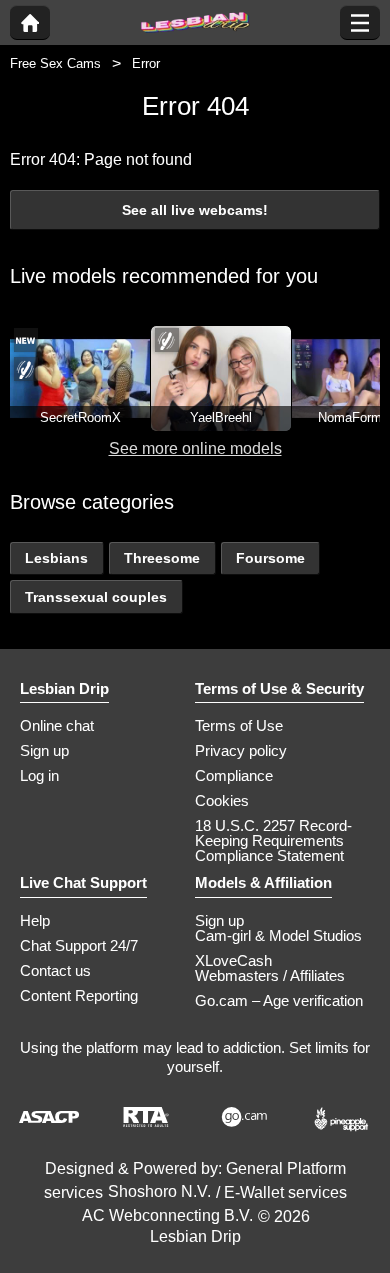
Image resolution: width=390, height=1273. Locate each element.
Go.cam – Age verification (279, 1000)
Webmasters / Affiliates (270, 975)
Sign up (44, 750)
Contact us (55, 970)
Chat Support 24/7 (79, 945)
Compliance (234, 775)
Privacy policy (241, 750)
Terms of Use (239, 725)
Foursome (270, 558)
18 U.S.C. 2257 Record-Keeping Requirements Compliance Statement (273, 840)
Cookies (222, 800)
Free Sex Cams (55, 63)
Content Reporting (79, 995)
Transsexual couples (96, 597)
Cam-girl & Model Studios (278, 935)
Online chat (57, 725)
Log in (39, 775)
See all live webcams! (195, 210)
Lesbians (56, 558)
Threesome (162, 558)
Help (35, 920)
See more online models (195, 448)
